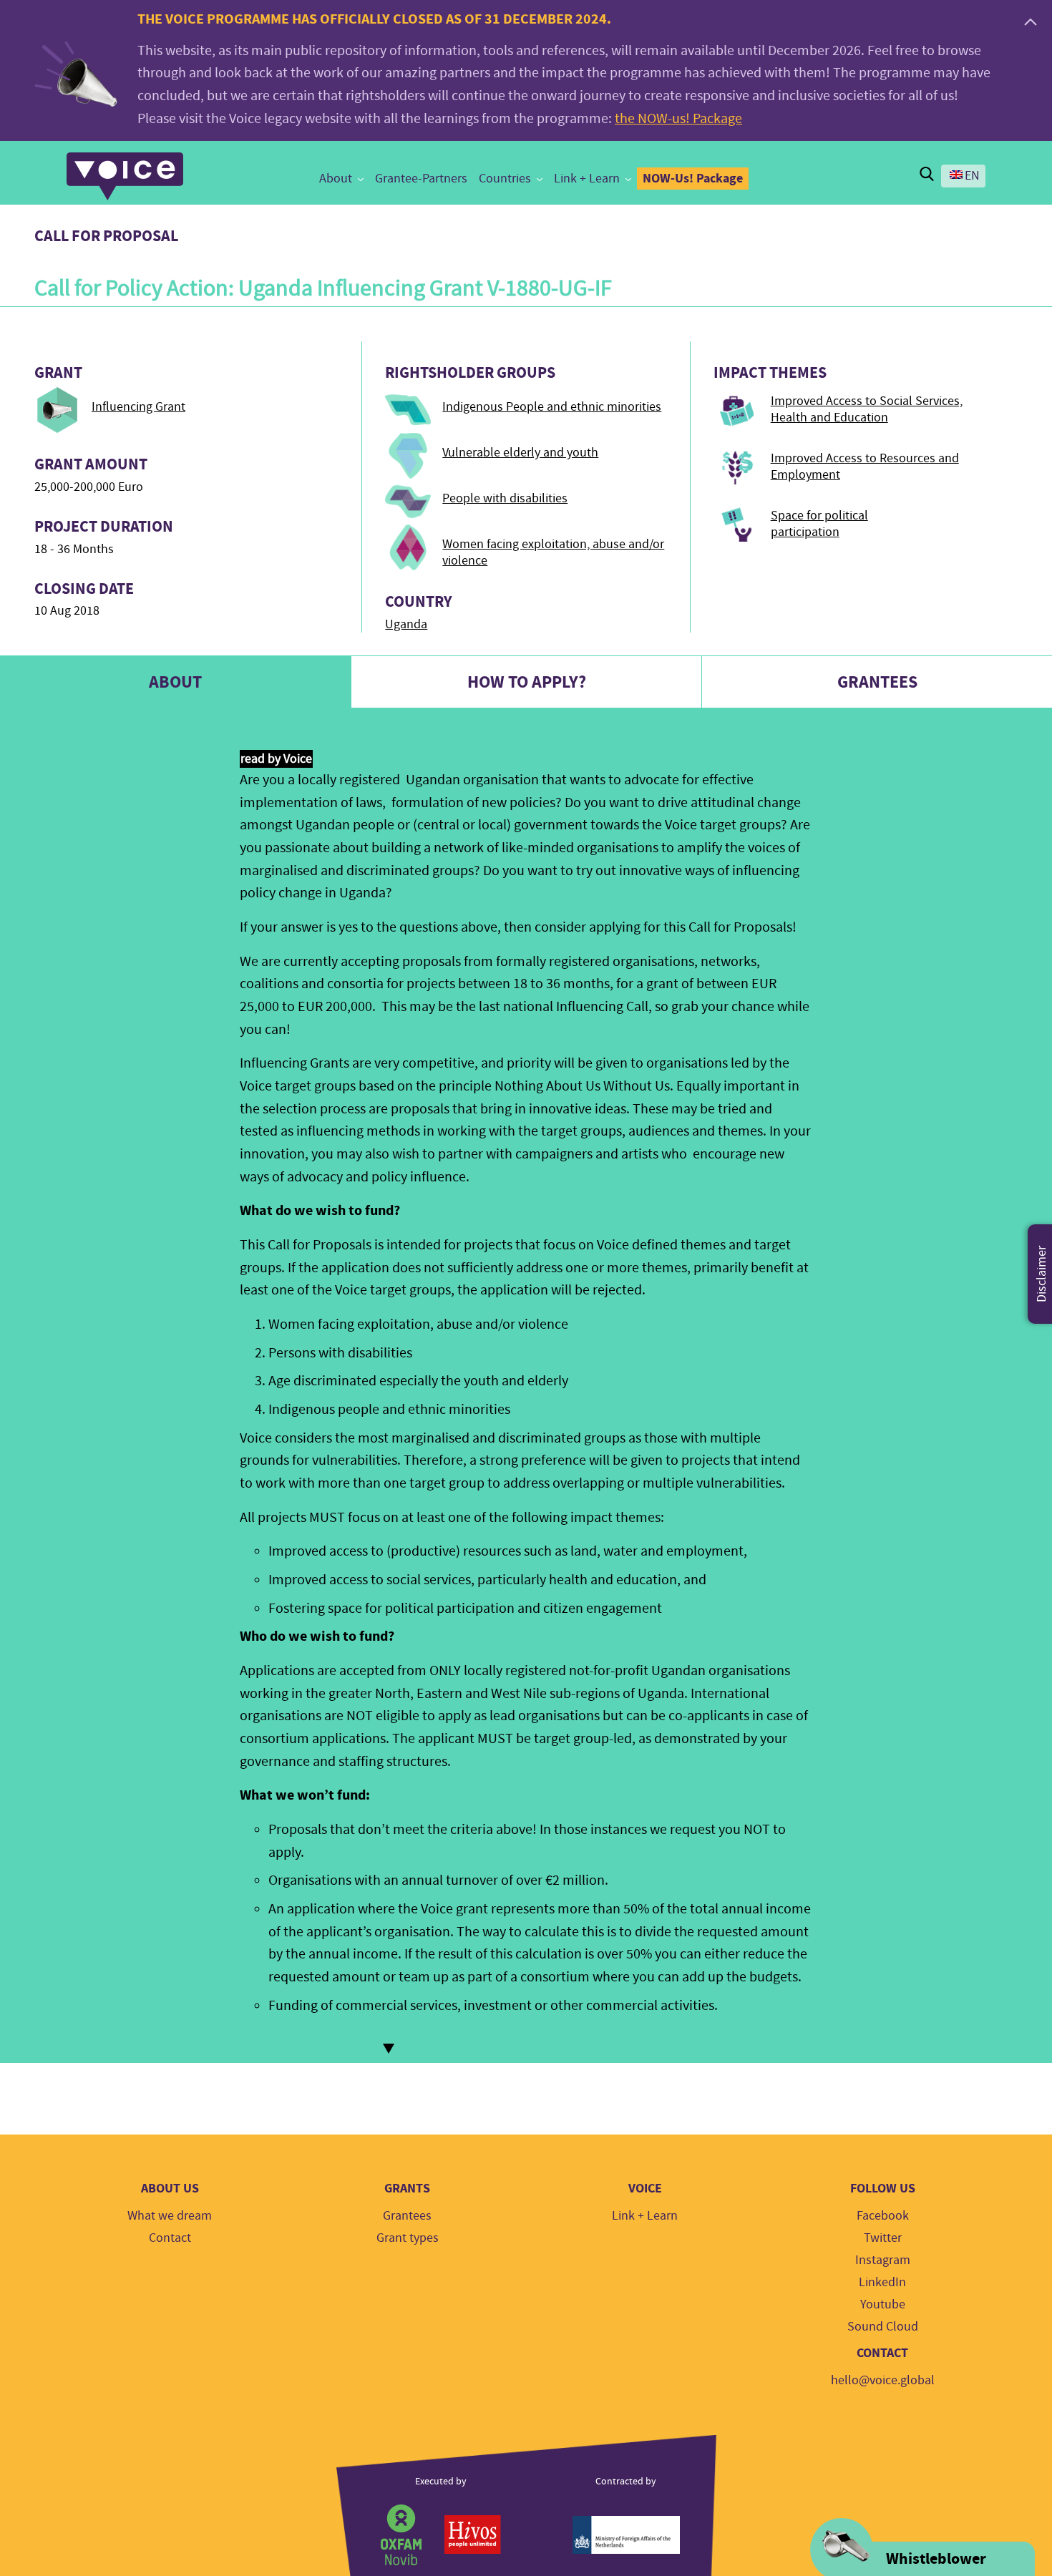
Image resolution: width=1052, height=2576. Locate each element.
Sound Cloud (883, 2327)
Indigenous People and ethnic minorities (552, 407)
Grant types (408, 2238)
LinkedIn (882, 2282)
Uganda (406, 624)
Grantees (407, 2216)
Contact (170, 2238)
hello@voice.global (883, 2380)
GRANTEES (877, 682)
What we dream (170, 2216)
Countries (505, 179)
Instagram (883, 2260)
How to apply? (527, 682)
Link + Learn (587, 179)
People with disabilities (505, 498)
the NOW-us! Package (678, 118)
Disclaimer (1042, 1274)
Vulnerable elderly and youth (520, 453)
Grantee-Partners (421, 179)
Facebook (883, 2216)
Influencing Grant (138, 407)
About (336, 179)
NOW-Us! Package (693, 178)
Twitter (883, 2238)
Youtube (883, 2304)
